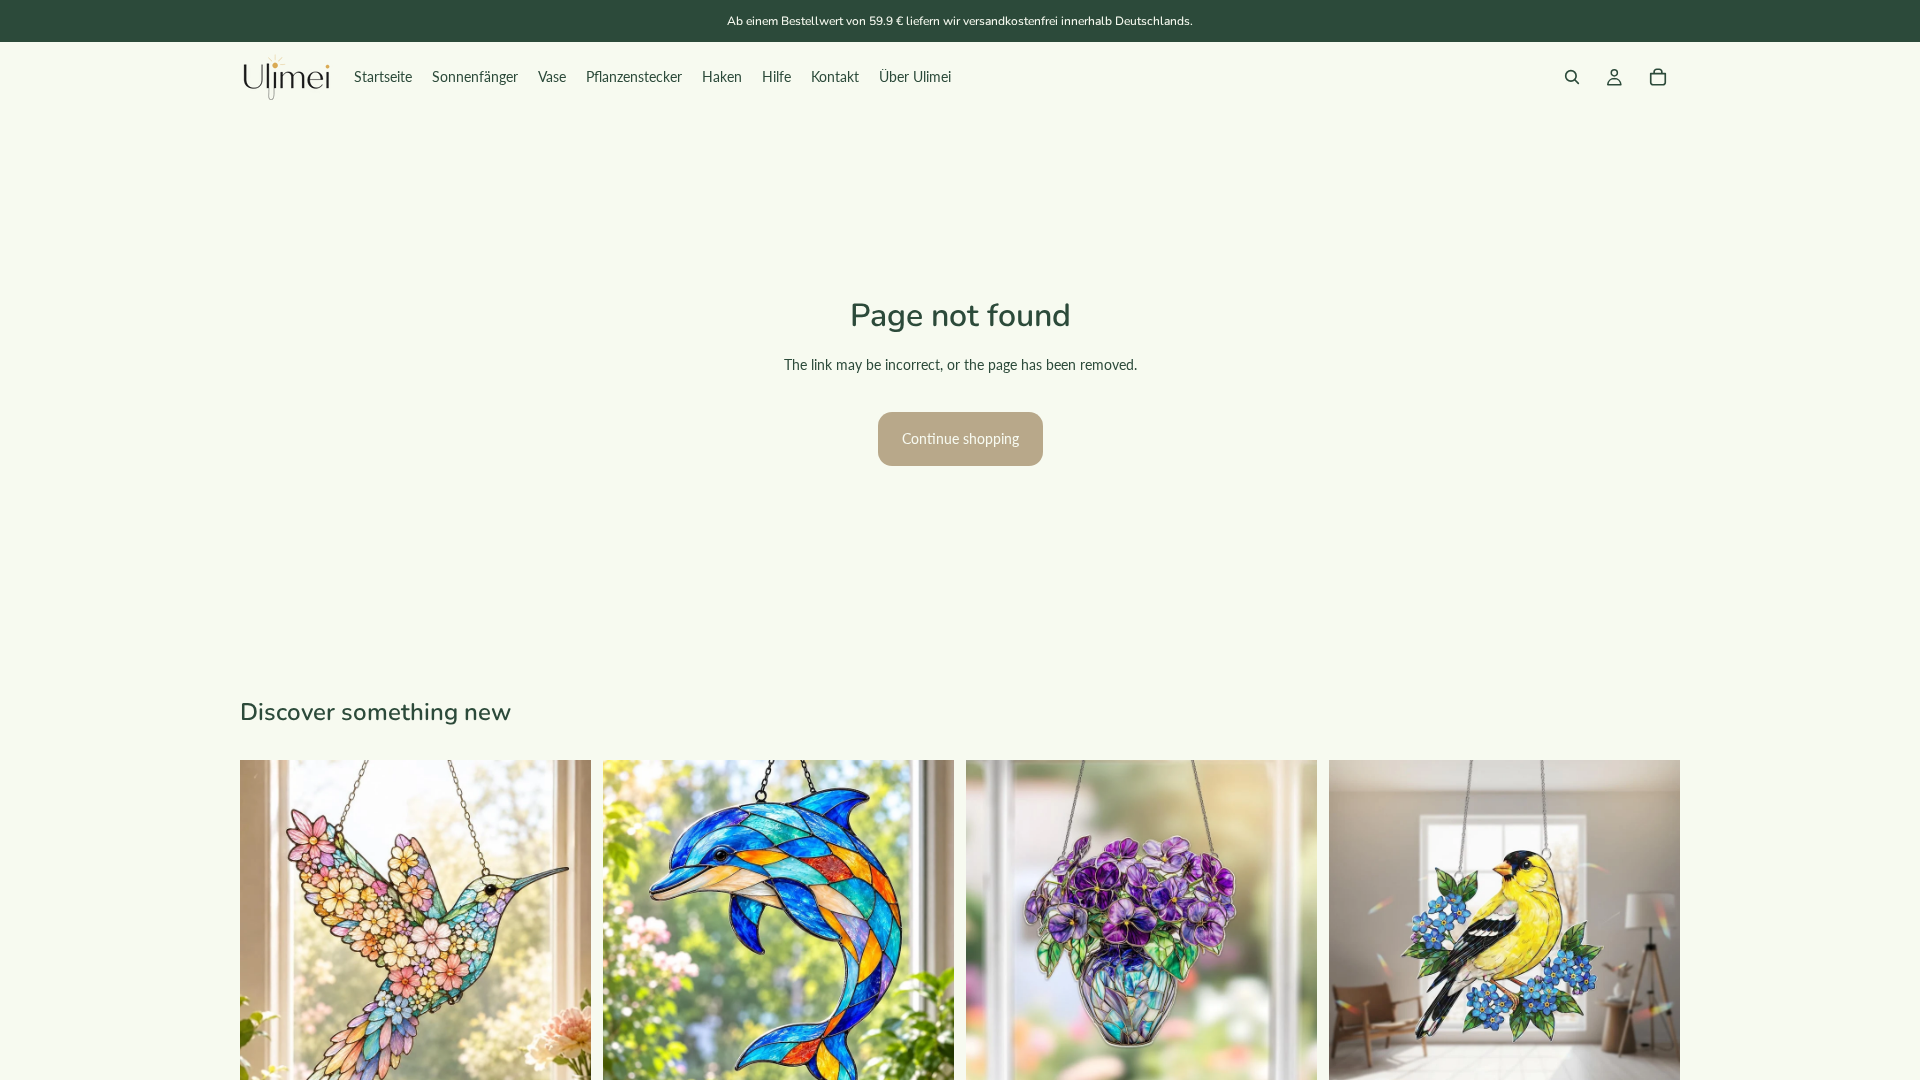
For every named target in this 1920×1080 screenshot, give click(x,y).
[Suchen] (1572, 77)
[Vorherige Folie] (270, 936)
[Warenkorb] (1658, 77)
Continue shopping (960, 438)
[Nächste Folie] (561, 936)
